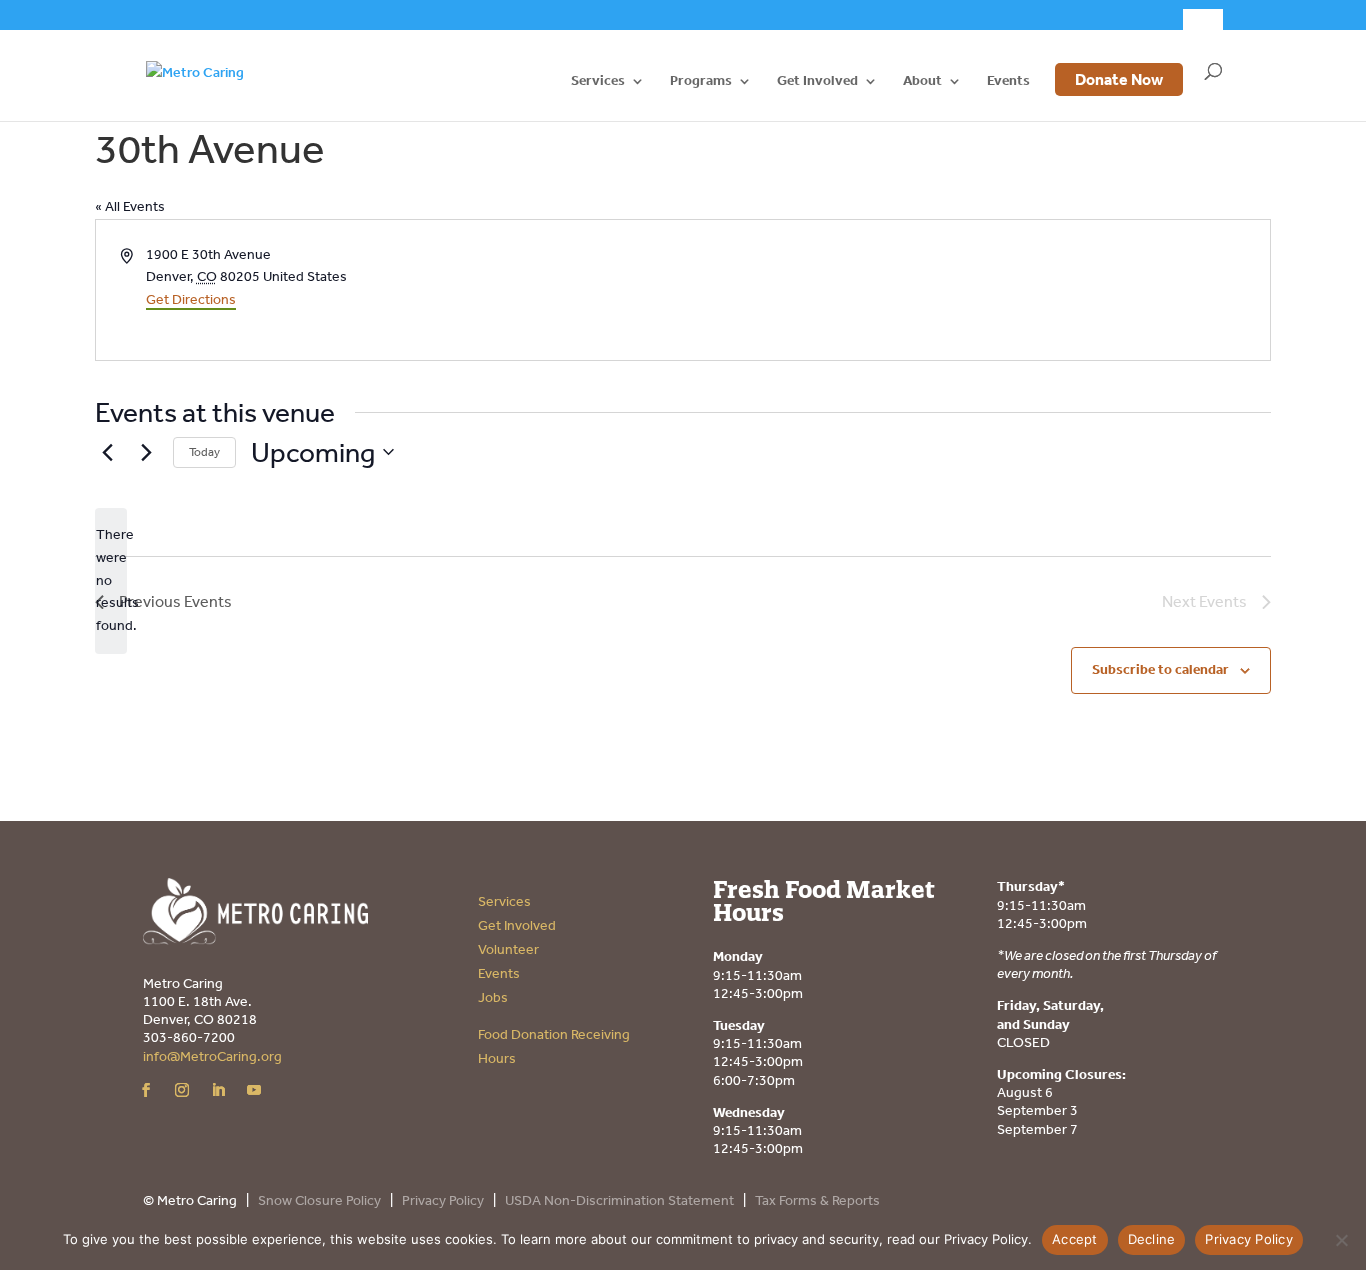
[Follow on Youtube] (254, 1090)
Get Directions (191, 299)
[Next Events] (146, 452)
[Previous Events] (107, 452)
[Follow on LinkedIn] (218, 1090)
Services (598, 81)
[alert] (111, 580)
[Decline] (1341, 1240)
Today (204, 452)
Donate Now (1119, 79)
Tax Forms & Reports (817, 1200)
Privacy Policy (443, 1200)
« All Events (130, 206)
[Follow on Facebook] (146, 1090)
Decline (1152, 1239)
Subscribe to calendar (1160, 669)
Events (1008, 81)
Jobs (493, 997)
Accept (1075, 1239)
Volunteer (508, 949)
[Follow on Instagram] (182, 1090)
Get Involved (817, 81)
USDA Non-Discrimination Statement (619, 1200)
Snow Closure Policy (319, 1200)
